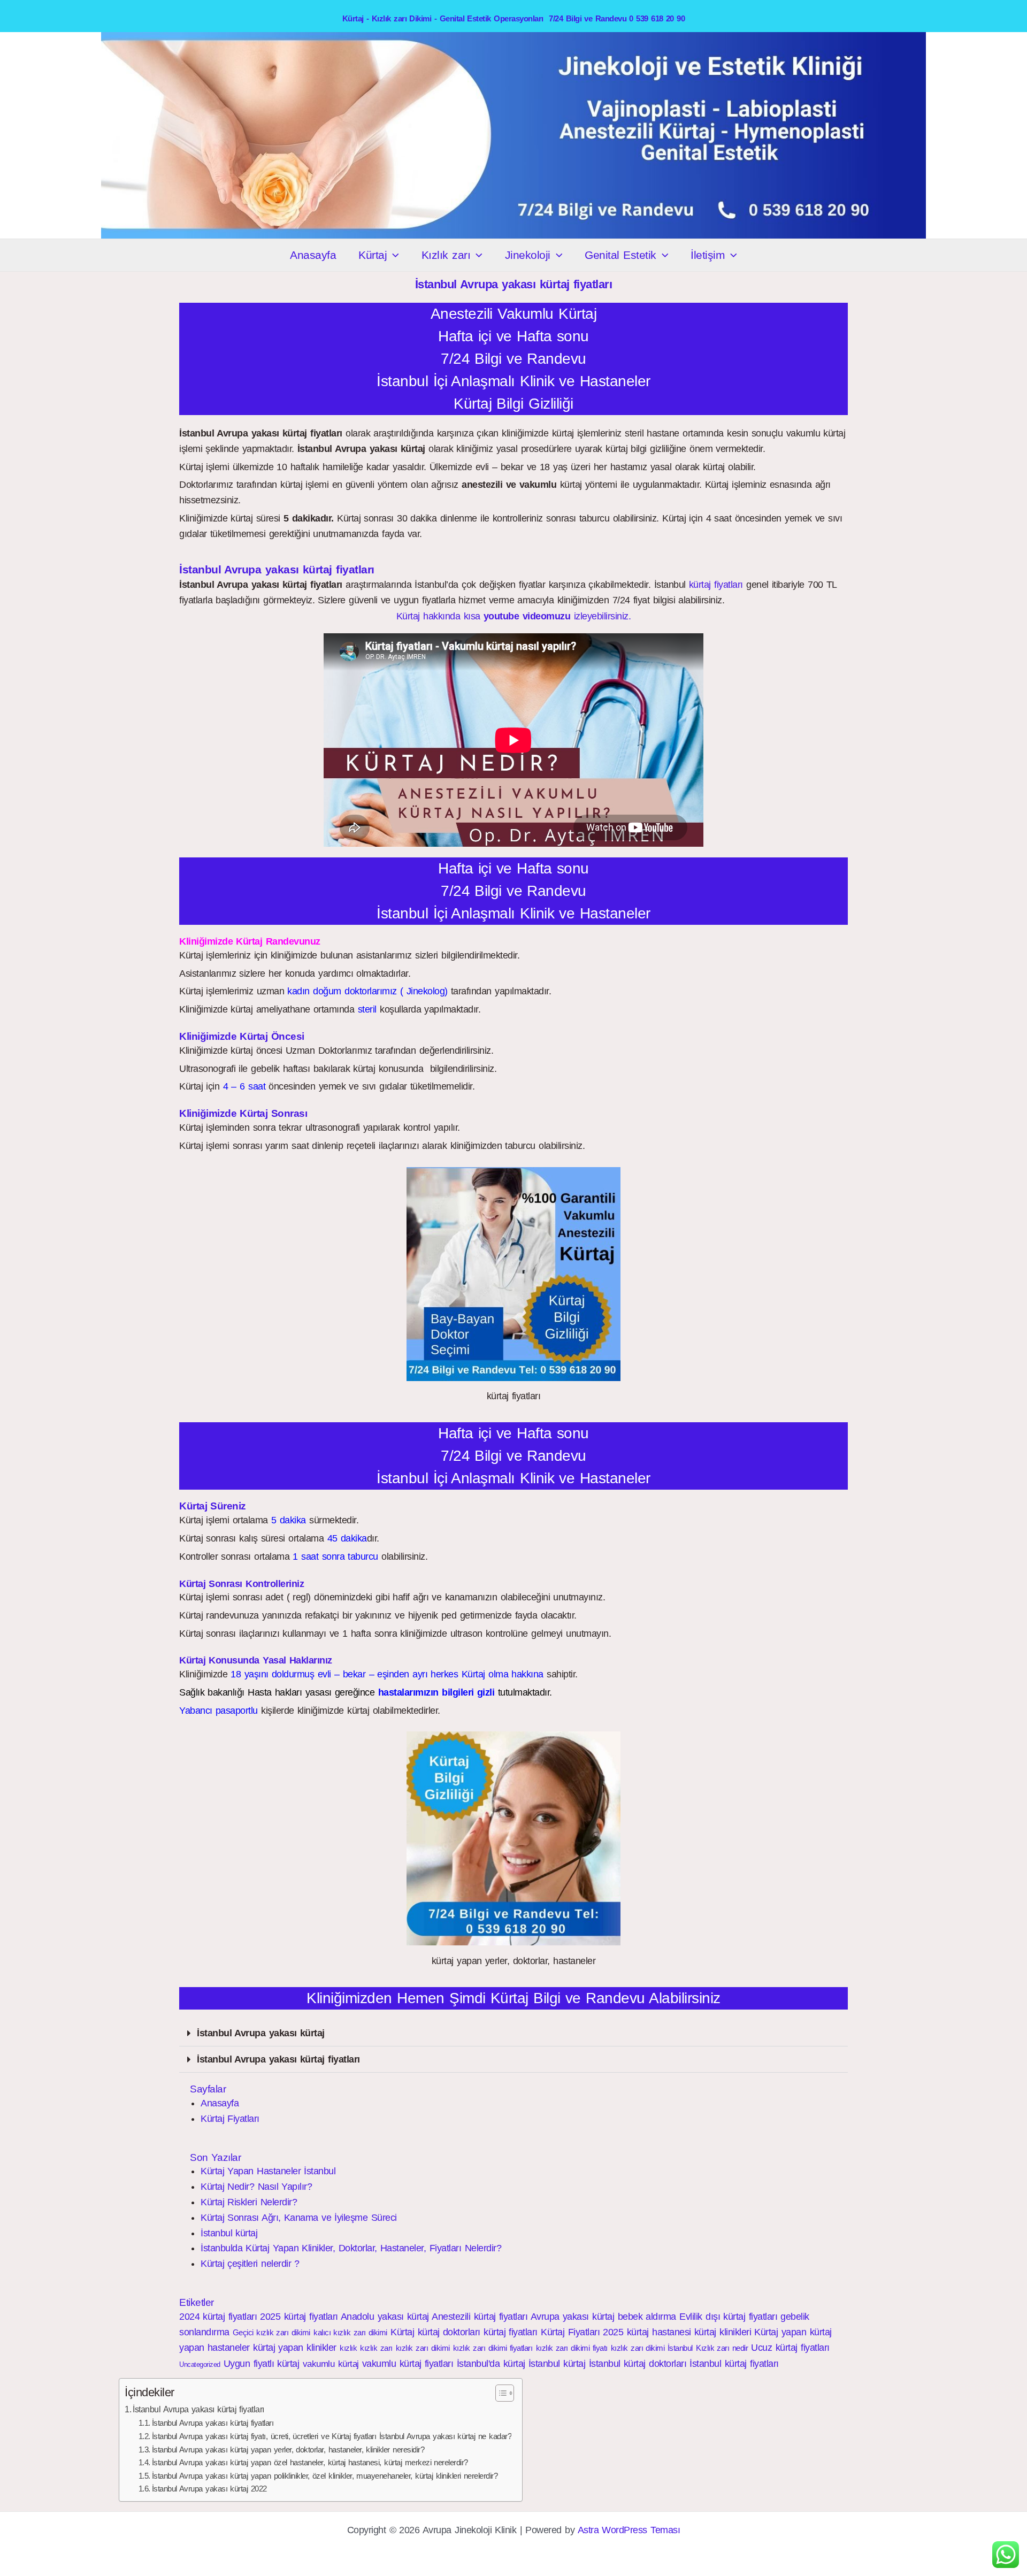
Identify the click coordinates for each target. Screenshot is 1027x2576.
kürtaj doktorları (449, 2332)
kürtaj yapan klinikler (295, 2348)
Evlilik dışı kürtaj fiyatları (728, 2317)
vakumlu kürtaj (331, 2364)
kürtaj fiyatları (716, 585)
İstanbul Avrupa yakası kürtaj (261, 2033)
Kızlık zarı (446, 255)
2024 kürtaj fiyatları (218, 2317)
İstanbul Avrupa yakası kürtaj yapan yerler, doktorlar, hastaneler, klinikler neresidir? (288, 2450)
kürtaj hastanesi (659, 2332)
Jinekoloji (528, 255)
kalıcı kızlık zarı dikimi (350, 2332)
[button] (393, 255)
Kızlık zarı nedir (722, 2348)
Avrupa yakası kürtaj (573, 2317)
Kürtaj (373, 255)
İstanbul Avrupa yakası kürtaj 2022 (209, 2489)
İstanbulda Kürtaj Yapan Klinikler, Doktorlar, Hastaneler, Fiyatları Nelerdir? (351, 2248)
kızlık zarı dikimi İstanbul (652, 2348)
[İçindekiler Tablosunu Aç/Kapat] (499, 2393)
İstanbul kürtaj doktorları (638, 2364)
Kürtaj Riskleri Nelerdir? (249, 2202)
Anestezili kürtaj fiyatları (480, 2317)
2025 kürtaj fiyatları (299, 2317)
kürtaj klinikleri (723, 2332)
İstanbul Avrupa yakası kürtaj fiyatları (278, 2059)
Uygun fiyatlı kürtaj (262, 2364)
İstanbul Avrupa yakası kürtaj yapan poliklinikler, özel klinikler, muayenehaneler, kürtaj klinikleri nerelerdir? (325, 2476)
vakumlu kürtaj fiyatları (408, 2364)
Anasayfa (313, 255)
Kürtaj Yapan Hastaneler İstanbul (268, 2171)
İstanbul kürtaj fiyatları (734, 2364)
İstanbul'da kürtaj (491, 2364)
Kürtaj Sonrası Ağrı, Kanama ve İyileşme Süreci (299, 2218)
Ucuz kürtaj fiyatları (790, 2348)
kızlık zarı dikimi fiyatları (493, 2348)
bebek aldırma (647, 2317)
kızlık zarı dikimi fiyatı (572, 2348)
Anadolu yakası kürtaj (385, 2317)
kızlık (348, 2348)
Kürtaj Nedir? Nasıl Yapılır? (256, 2187)
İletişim (708, 255)
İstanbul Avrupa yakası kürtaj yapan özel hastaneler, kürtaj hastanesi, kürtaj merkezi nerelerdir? (310, 2463)
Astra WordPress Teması (629, 2530)
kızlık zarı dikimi (423, 2348)
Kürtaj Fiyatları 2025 (582, 2332)
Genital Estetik (620, 255)
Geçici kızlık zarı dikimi (271, 2332)
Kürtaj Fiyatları (230, 2119)
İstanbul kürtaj (229, 2233)
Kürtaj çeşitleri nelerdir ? (250, 2264)
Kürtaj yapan (780, 2332)
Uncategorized (200, 2364)
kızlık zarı (376, 2348)
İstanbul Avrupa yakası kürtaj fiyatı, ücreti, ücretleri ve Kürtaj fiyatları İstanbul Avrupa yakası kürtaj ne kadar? (332, 2436)
